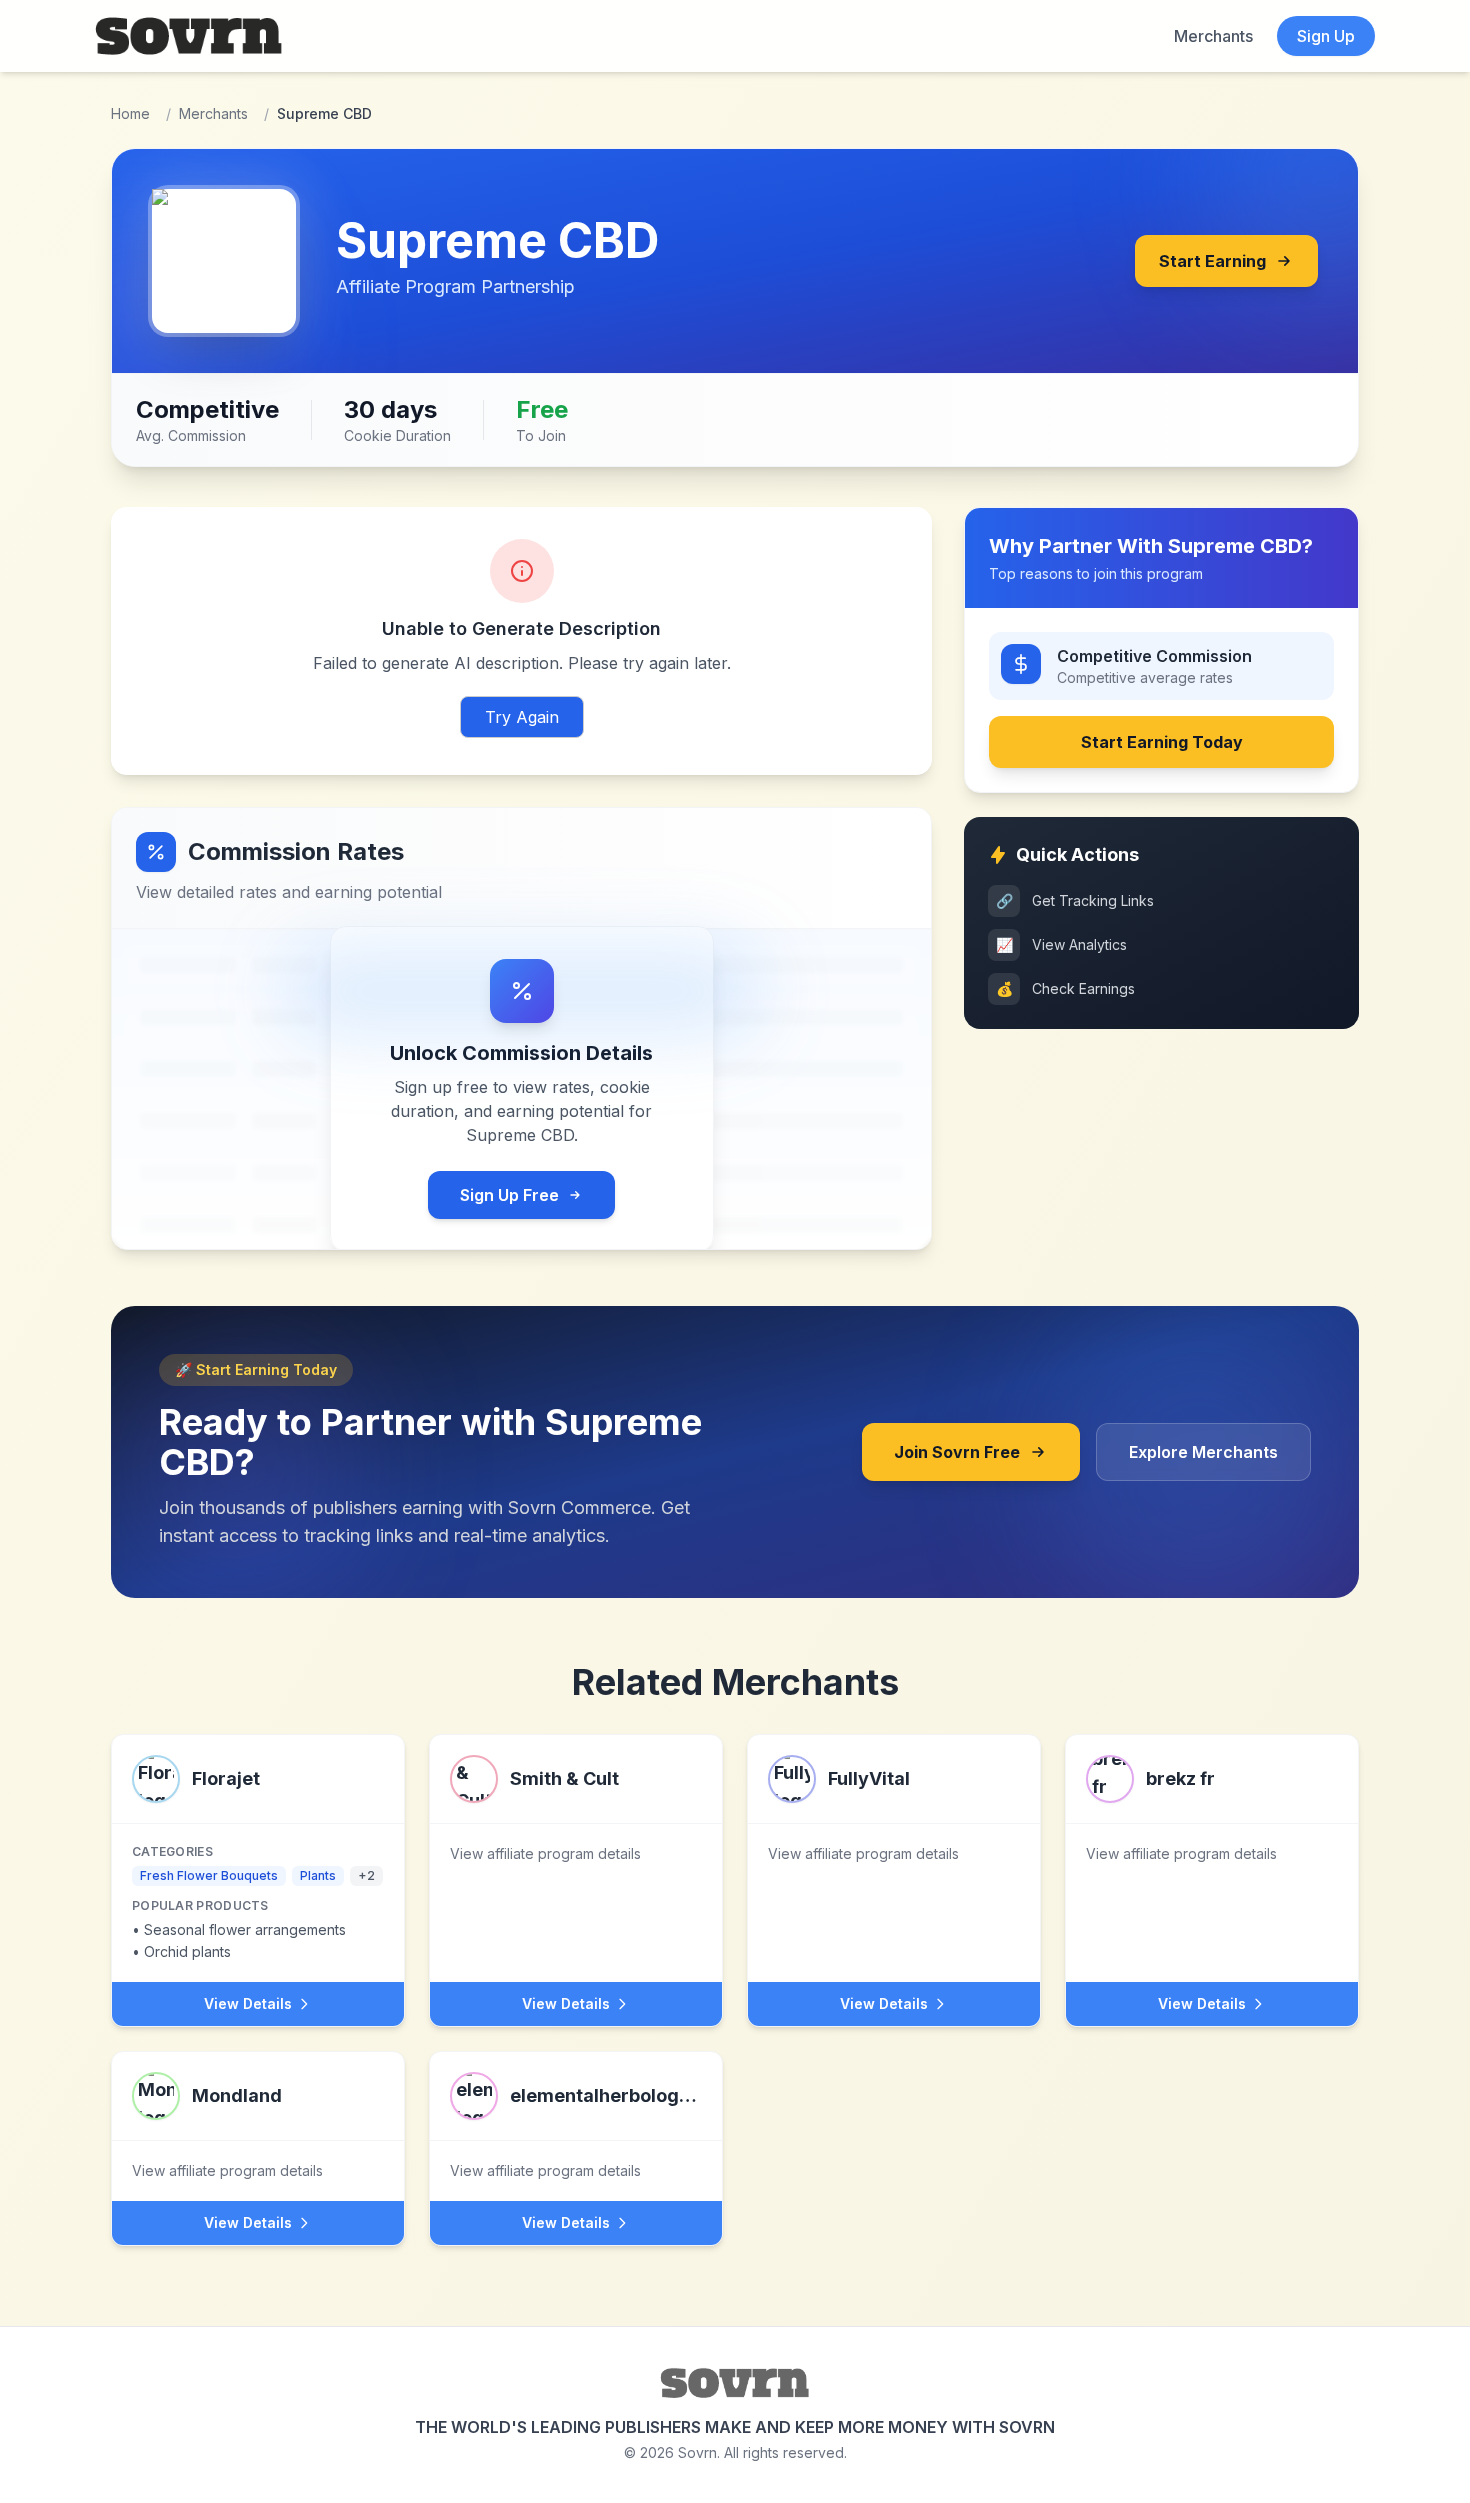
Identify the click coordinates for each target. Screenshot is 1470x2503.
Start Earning (1212, 261)
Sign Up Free (509, 1195)
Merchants (1213, 36)
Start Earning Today (1162, 742)
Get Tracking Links (1075, 900)
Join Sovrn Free (957, 1452)
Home (130, 113)
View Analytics (1062, 944)
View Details (248, 2003)
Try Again (522, 717)
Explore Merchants (1203, 1452)
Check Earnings (1066, 988)
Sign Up (1326, 36)
